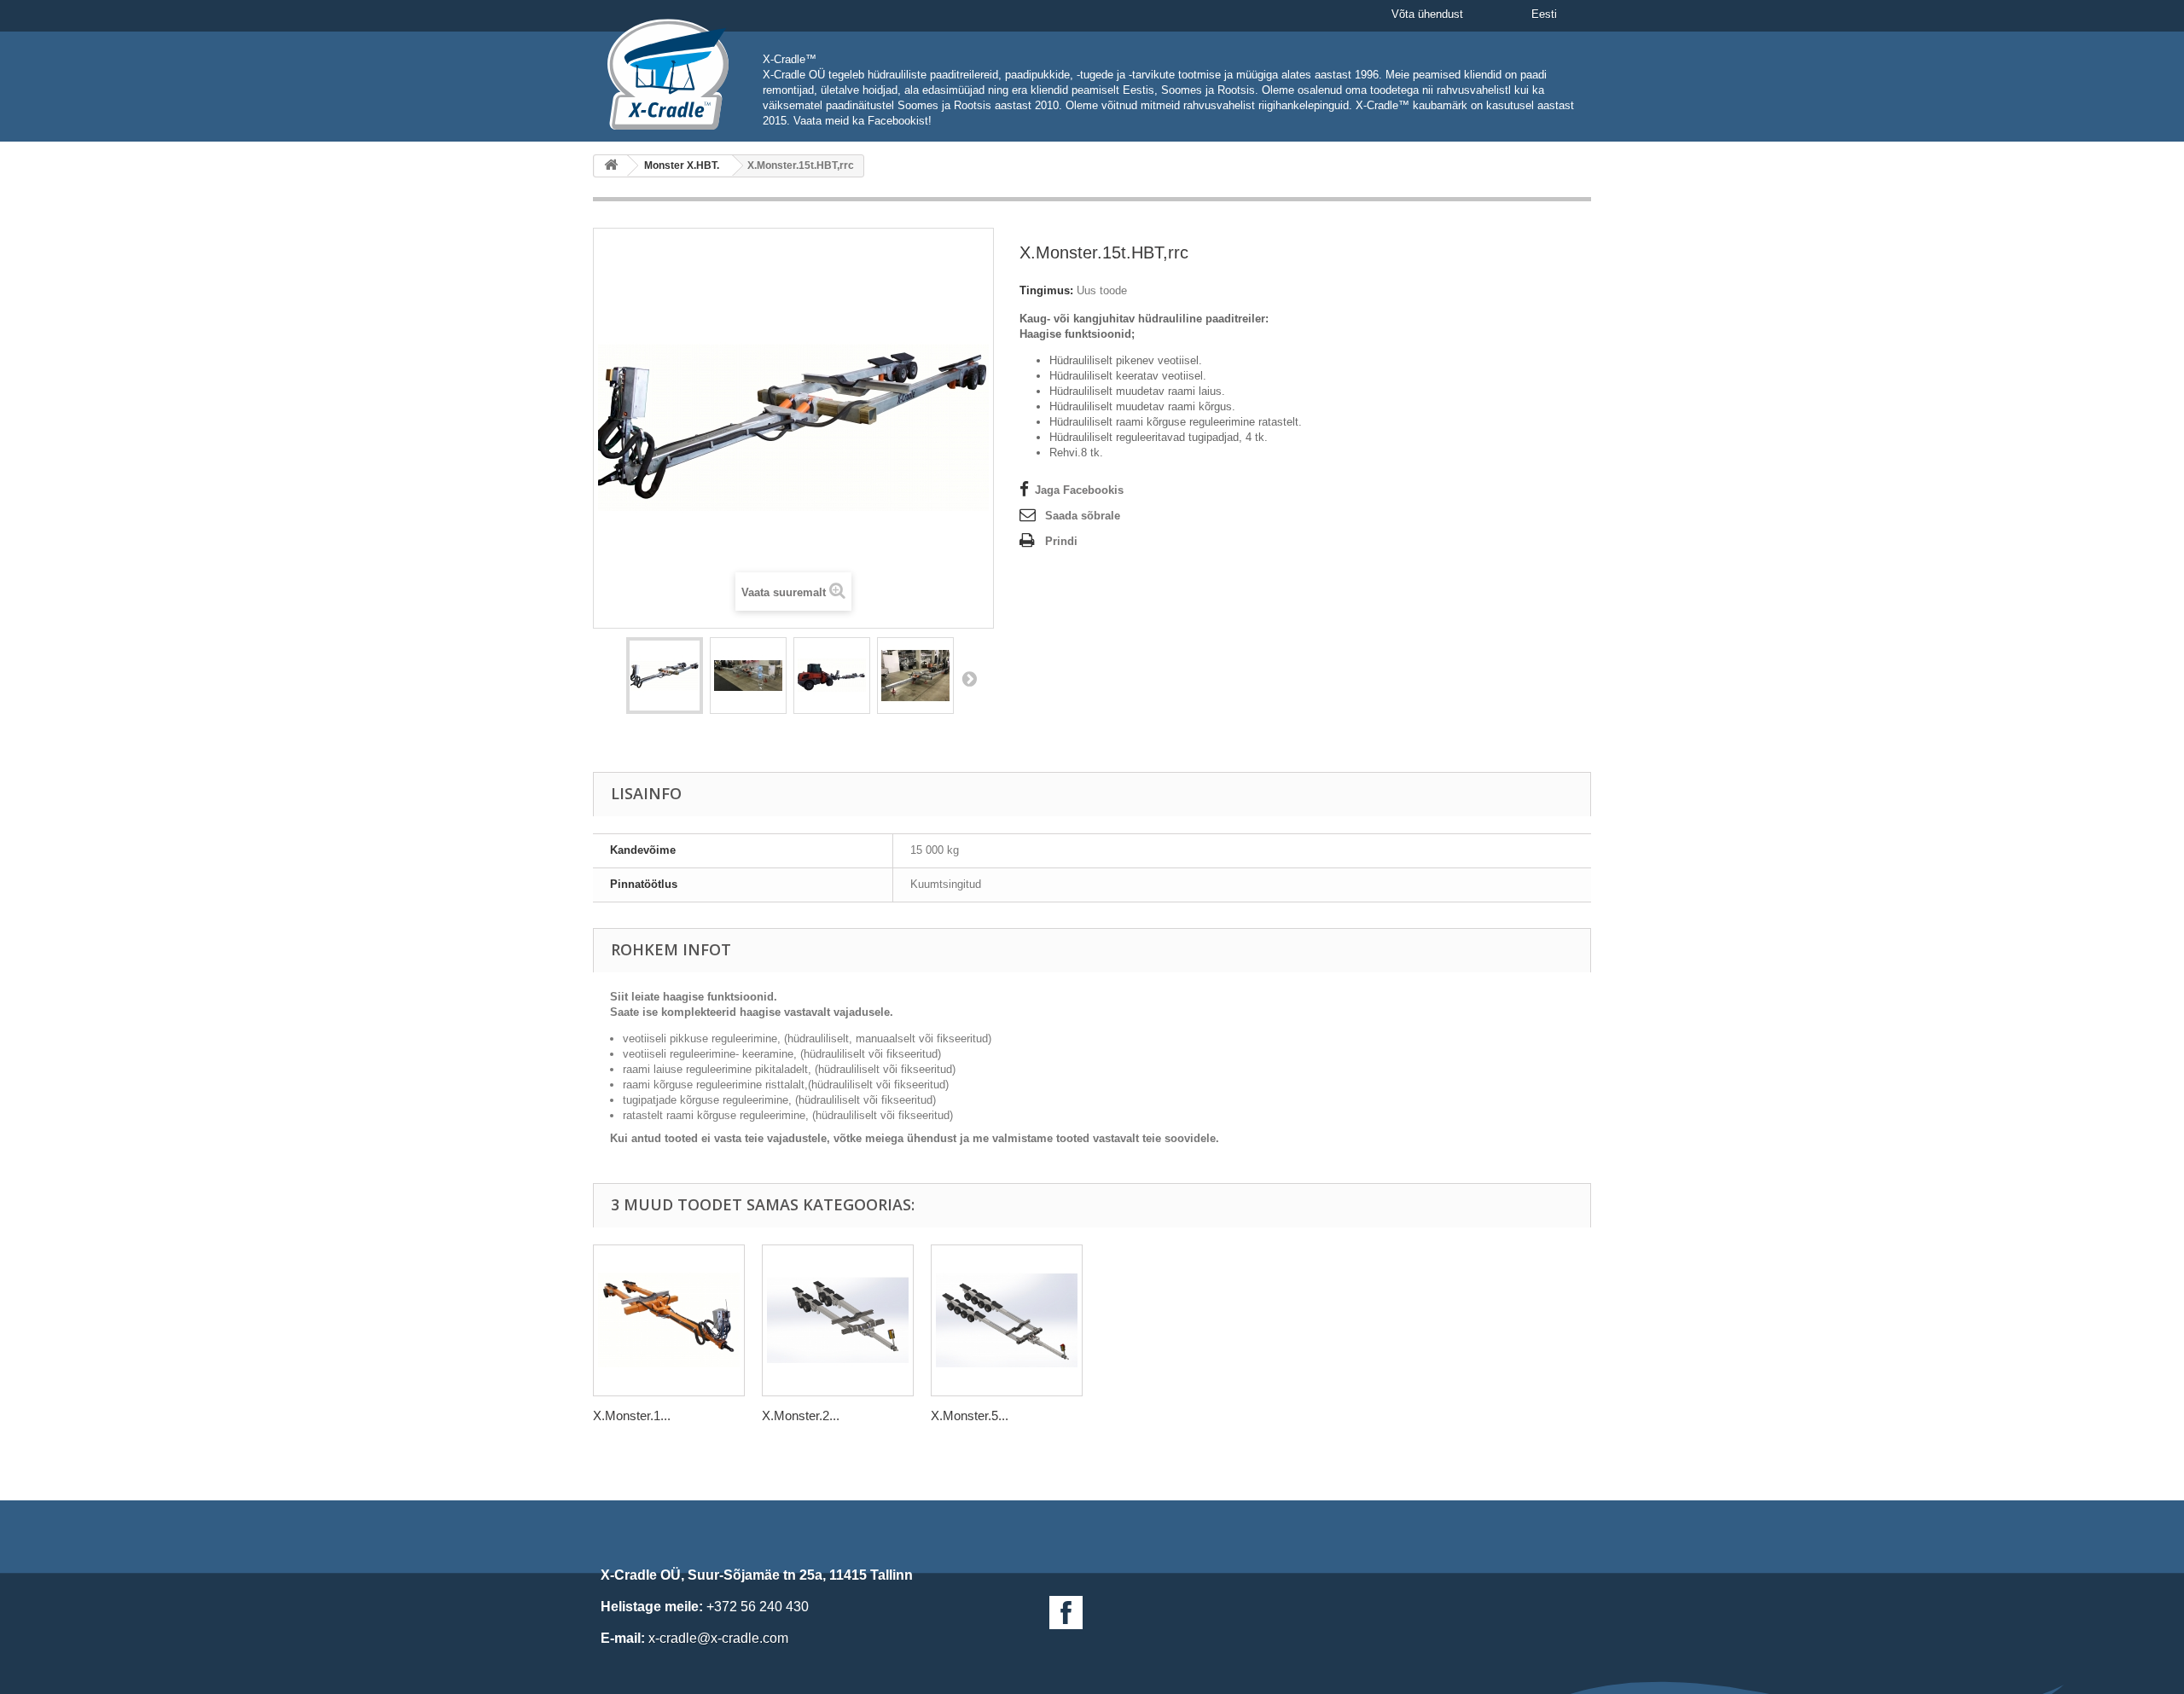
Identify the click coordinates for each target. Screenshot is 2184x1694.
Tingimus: (1046, 290)
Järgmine (969, 678)
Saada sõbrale (1083, 516)
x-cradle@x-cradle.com (718, 1638)
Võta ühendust (1427, 14)
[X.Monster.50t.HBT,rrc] (1007, 1320)
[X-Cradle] (675, 74)
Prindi (1061, 541)
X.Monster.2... (801, 1416)
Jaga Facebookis (1079, 490)
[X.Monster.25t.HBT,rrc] (838, 1320)
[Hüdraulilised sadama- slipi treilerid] (665, 676)
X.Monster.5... (970, 1416)
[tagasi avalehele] (611, 166)
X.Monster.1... (632, 1416)
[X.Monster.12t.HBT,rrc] (669, 1320)
